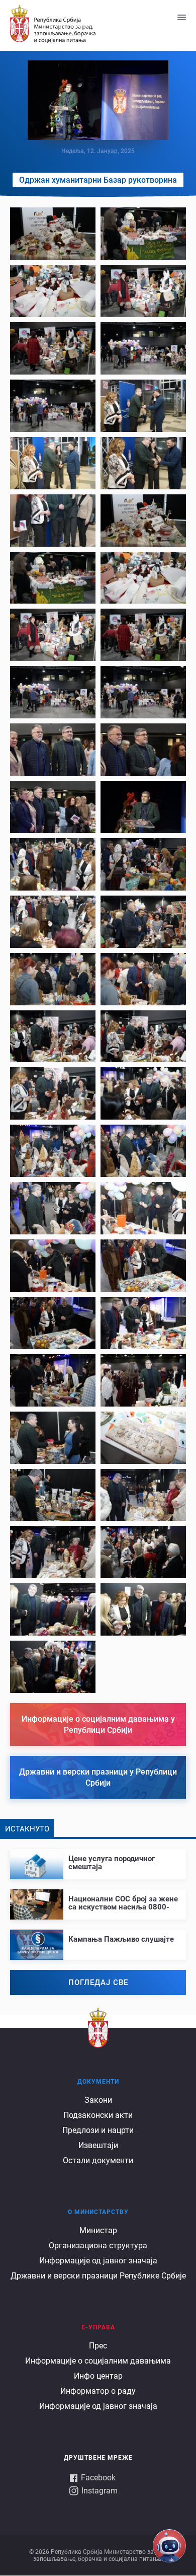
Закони (98, 2100)
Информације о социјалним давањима (98, 2361)
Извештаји (98, 2145)
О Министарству (98, 2212)
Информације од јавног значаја (98, 2261)
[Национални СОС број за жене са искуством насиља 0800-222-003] (98, 1900)
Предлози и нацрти (98, 2130)
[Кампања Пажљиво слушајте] (98, 1936)
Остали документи (98, 2160)
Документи (98, 2082)
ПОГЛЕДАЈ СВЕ (98, 1982)
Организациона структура (98, 2246)
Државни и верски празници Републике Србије (98, 2276)
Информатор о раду (98, 2391)
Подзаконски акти (98, 2115)
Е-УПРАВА (98, 2327)
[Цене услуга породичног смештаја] (98, 1860)
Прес (98, 2346)
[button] (53, 234)
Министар (98, 2230)
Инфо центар (98, 2376)
